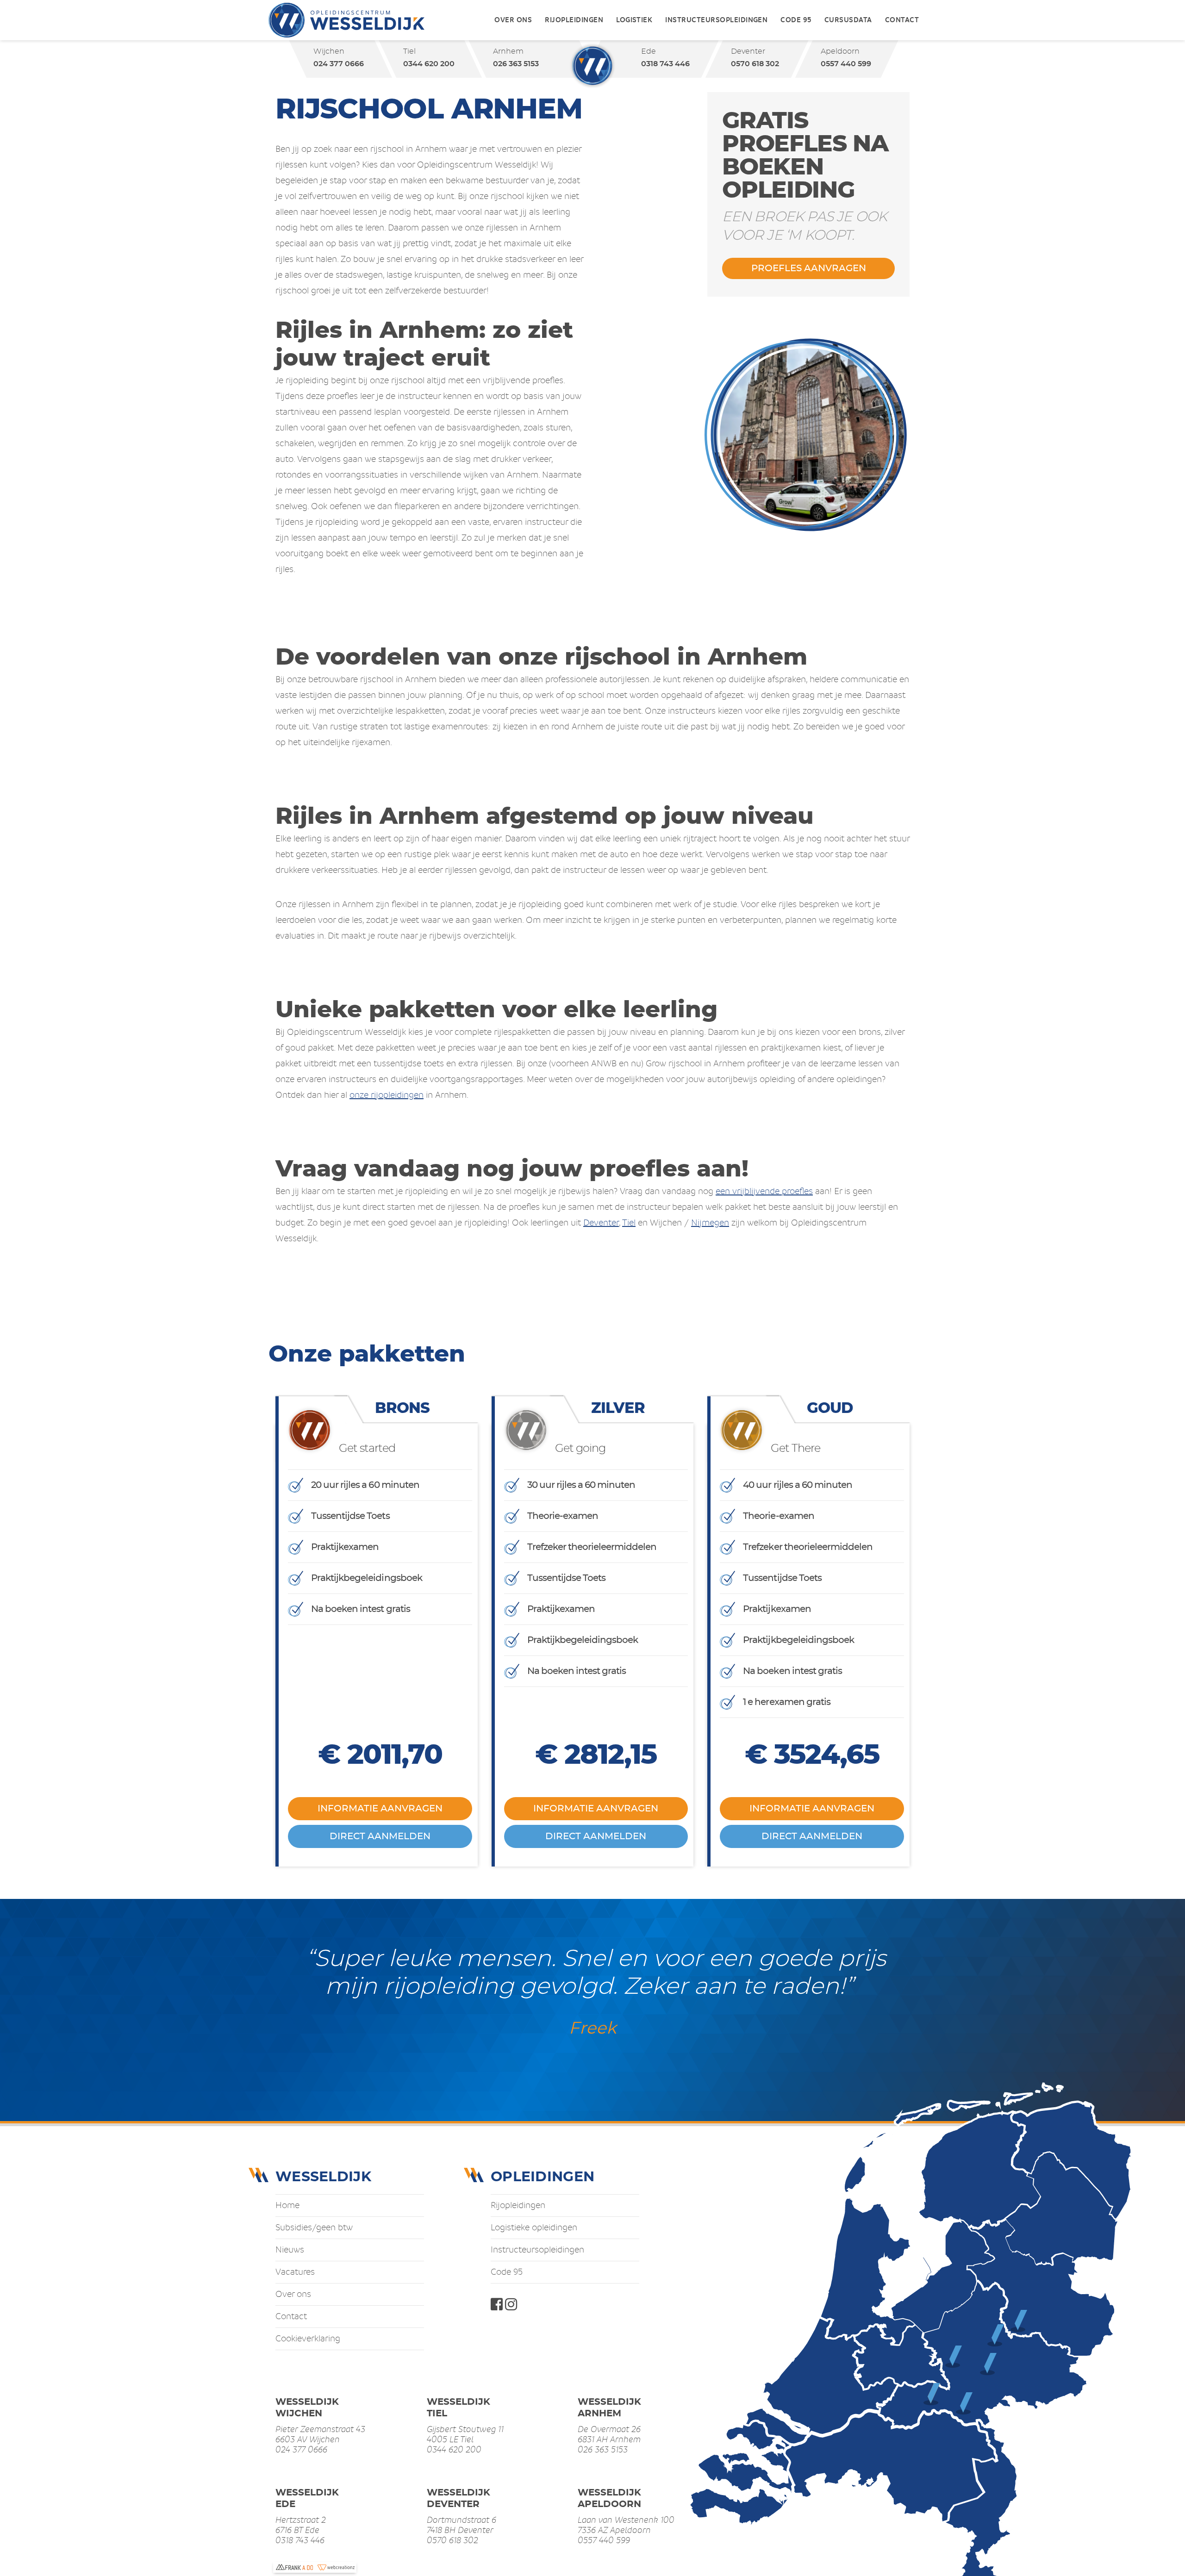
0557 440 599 (846, 64)
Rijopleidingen (574, 20)
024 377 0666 (338, 64)
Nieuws (290, 2250)
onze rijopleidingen (387, 1095)
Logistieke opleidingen (534, 2228)
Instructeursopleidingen (716, 20)
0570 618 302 (755, 64)
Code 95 (796, 20)
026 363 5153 (515, 64)
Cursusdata (848, 20)
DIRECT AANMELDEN (380, 1836)
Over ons (513, 20)
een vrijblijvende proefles (764, 1191)
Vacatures (295, 2272)
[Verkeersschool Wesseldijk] (346, 20)
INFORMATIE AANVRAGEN (380, 1809)
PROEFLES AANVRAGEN (809, 268)
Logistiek (634, 20)
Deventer (601, 1223)
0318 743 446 (665, 64)
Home (287, 2205)
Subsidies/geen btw (314, 2228)
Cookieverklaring (308, 2339)
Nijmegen (710, 1223)
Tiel (629, 1223)
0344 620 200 (428, 64)
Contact (902, 20)
